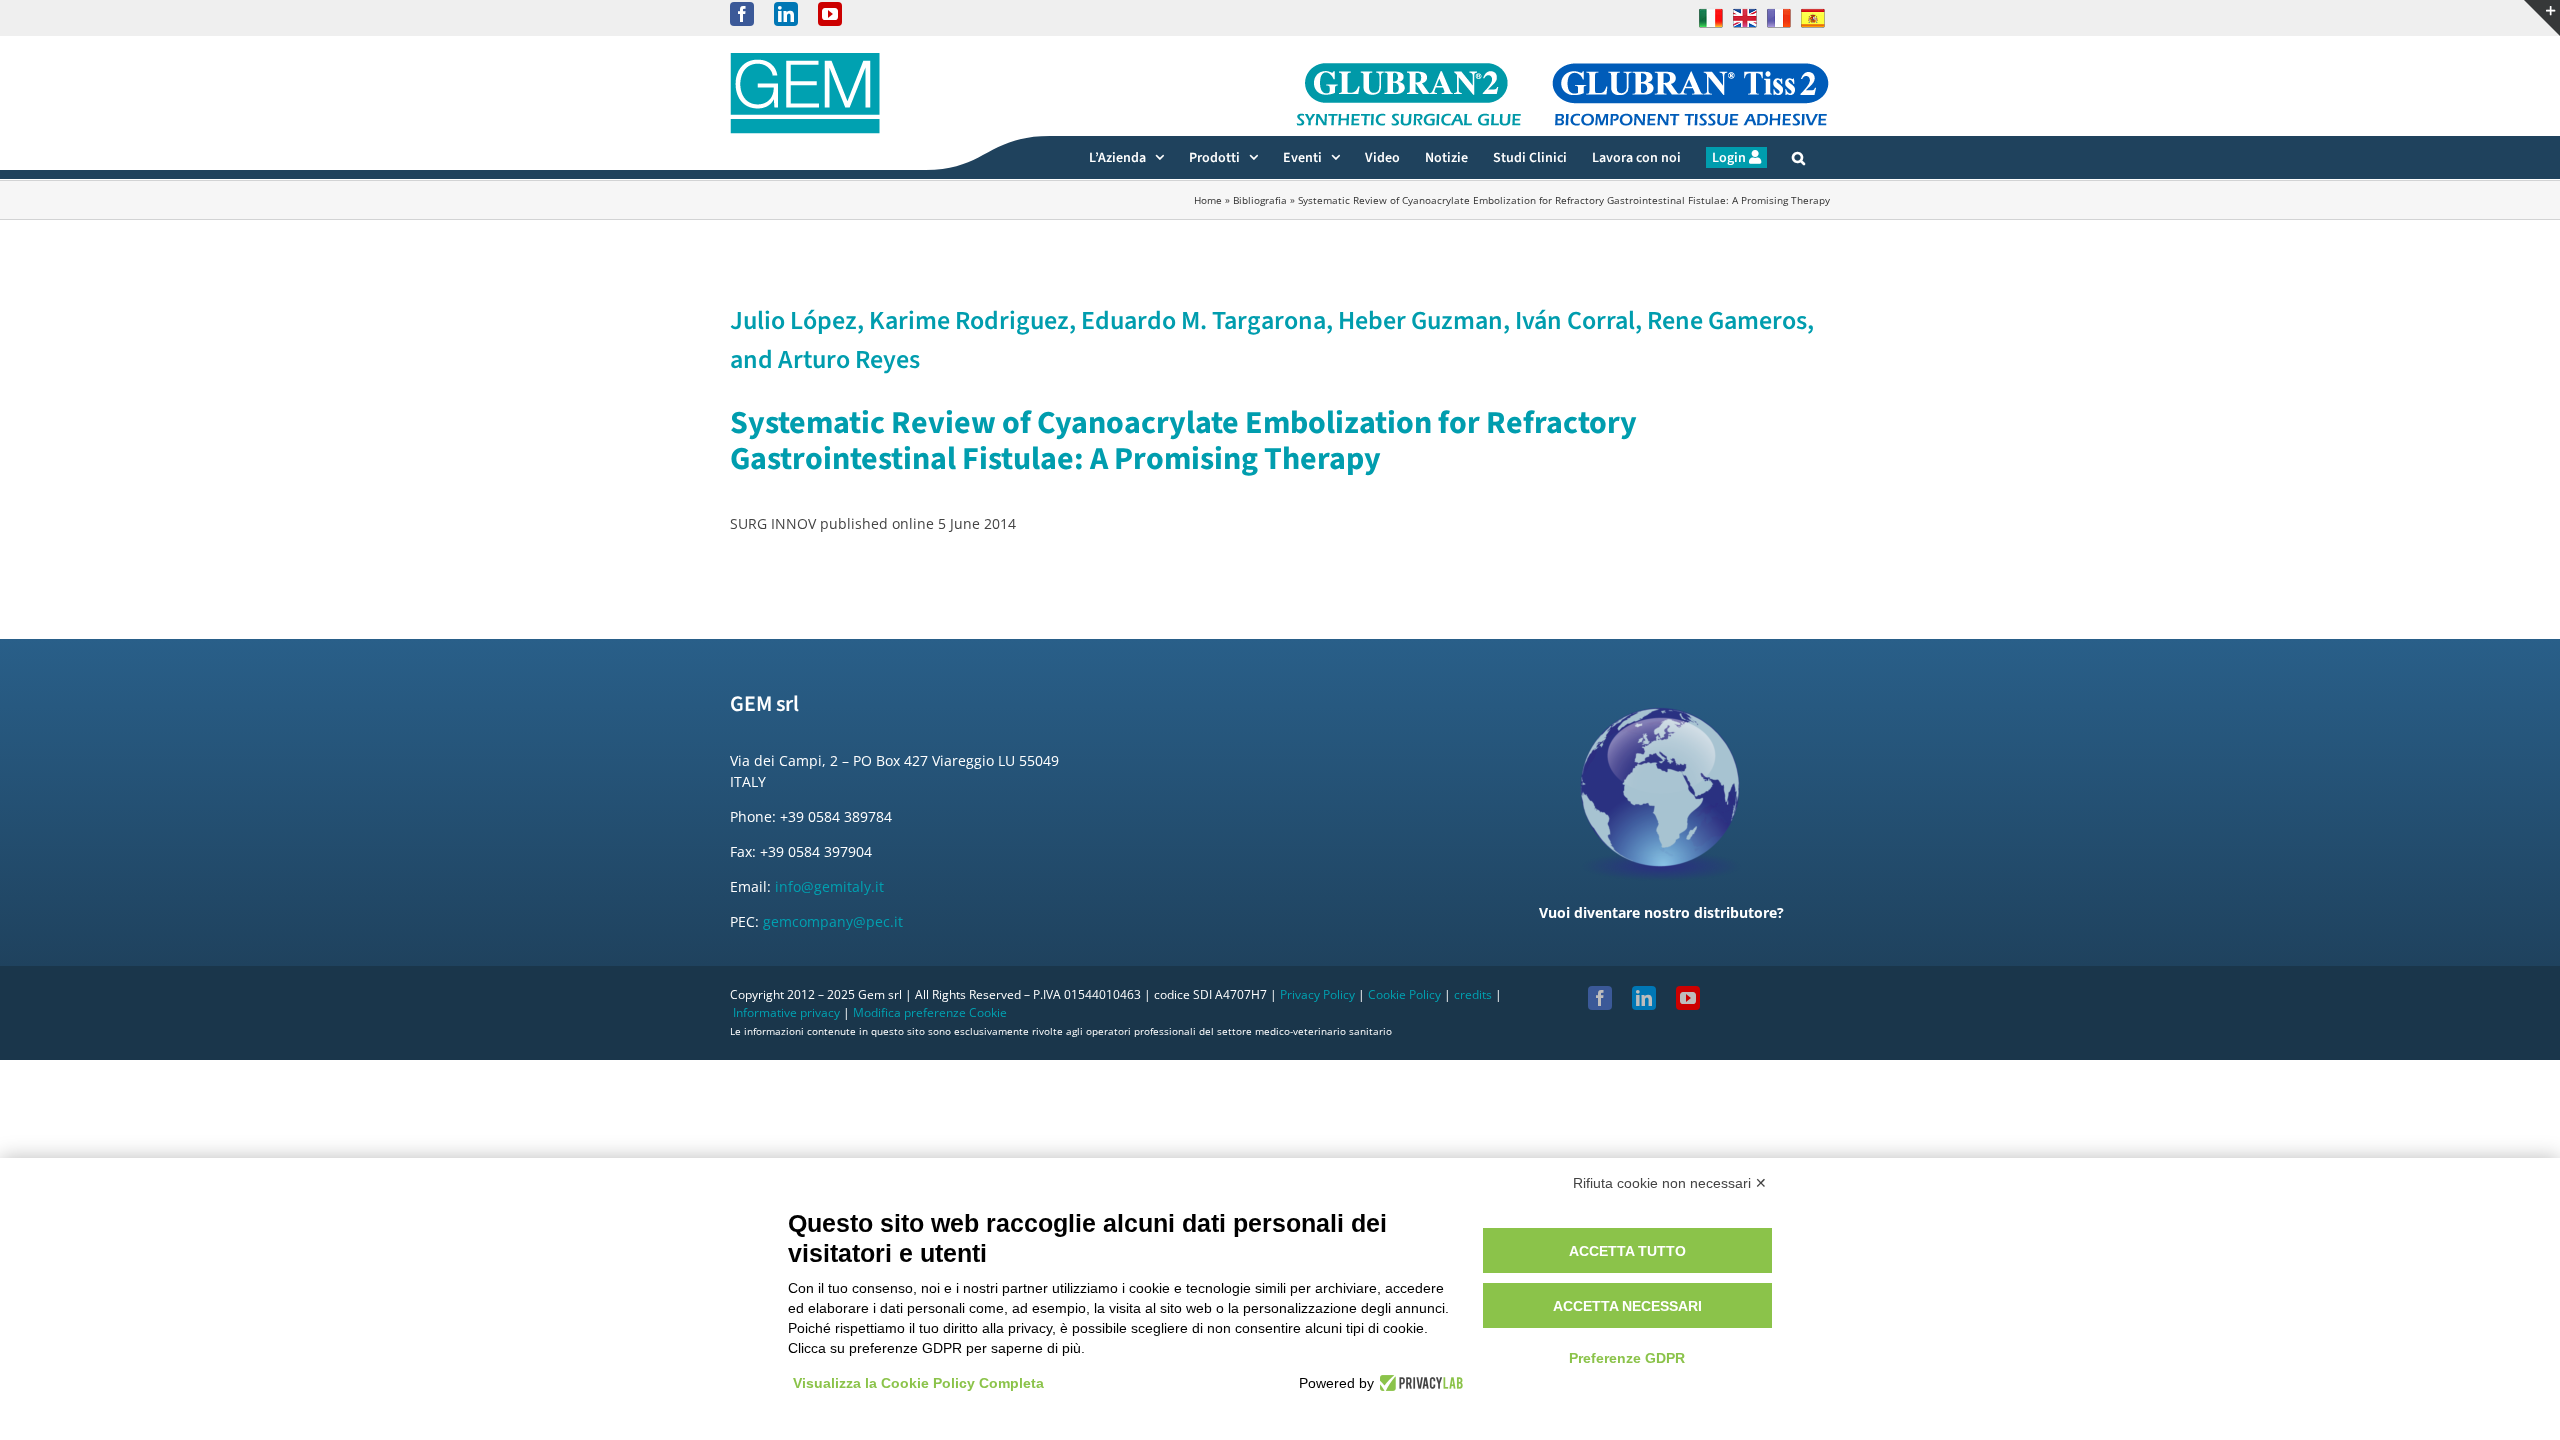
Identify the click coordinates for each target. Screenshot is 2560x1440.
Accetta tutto (1627, 1251)
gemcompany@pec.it (833, 921)
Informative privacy (786, 1012)
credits (1473, 994)
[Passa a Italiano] (1711, 18)
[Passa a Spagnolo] (1813, 18)
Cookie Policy (1404, 994)
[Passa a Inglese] (1745, 18)
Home (1208, 200)
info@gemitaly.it (829, 886)
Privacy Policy (1317, 994)
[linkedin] (1644, 998)
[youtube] (1688, 998)
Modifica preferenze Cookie (930, 1012)
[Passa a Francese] (1779, 18)
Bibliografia (1260, 200)
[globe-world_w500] (1661, 693)
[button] (1798, 157)
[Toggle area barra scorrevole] (2542, 18)
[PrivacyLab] (1418, 1383)
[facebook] (1600, 998)
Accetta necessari (1627, 1306)
